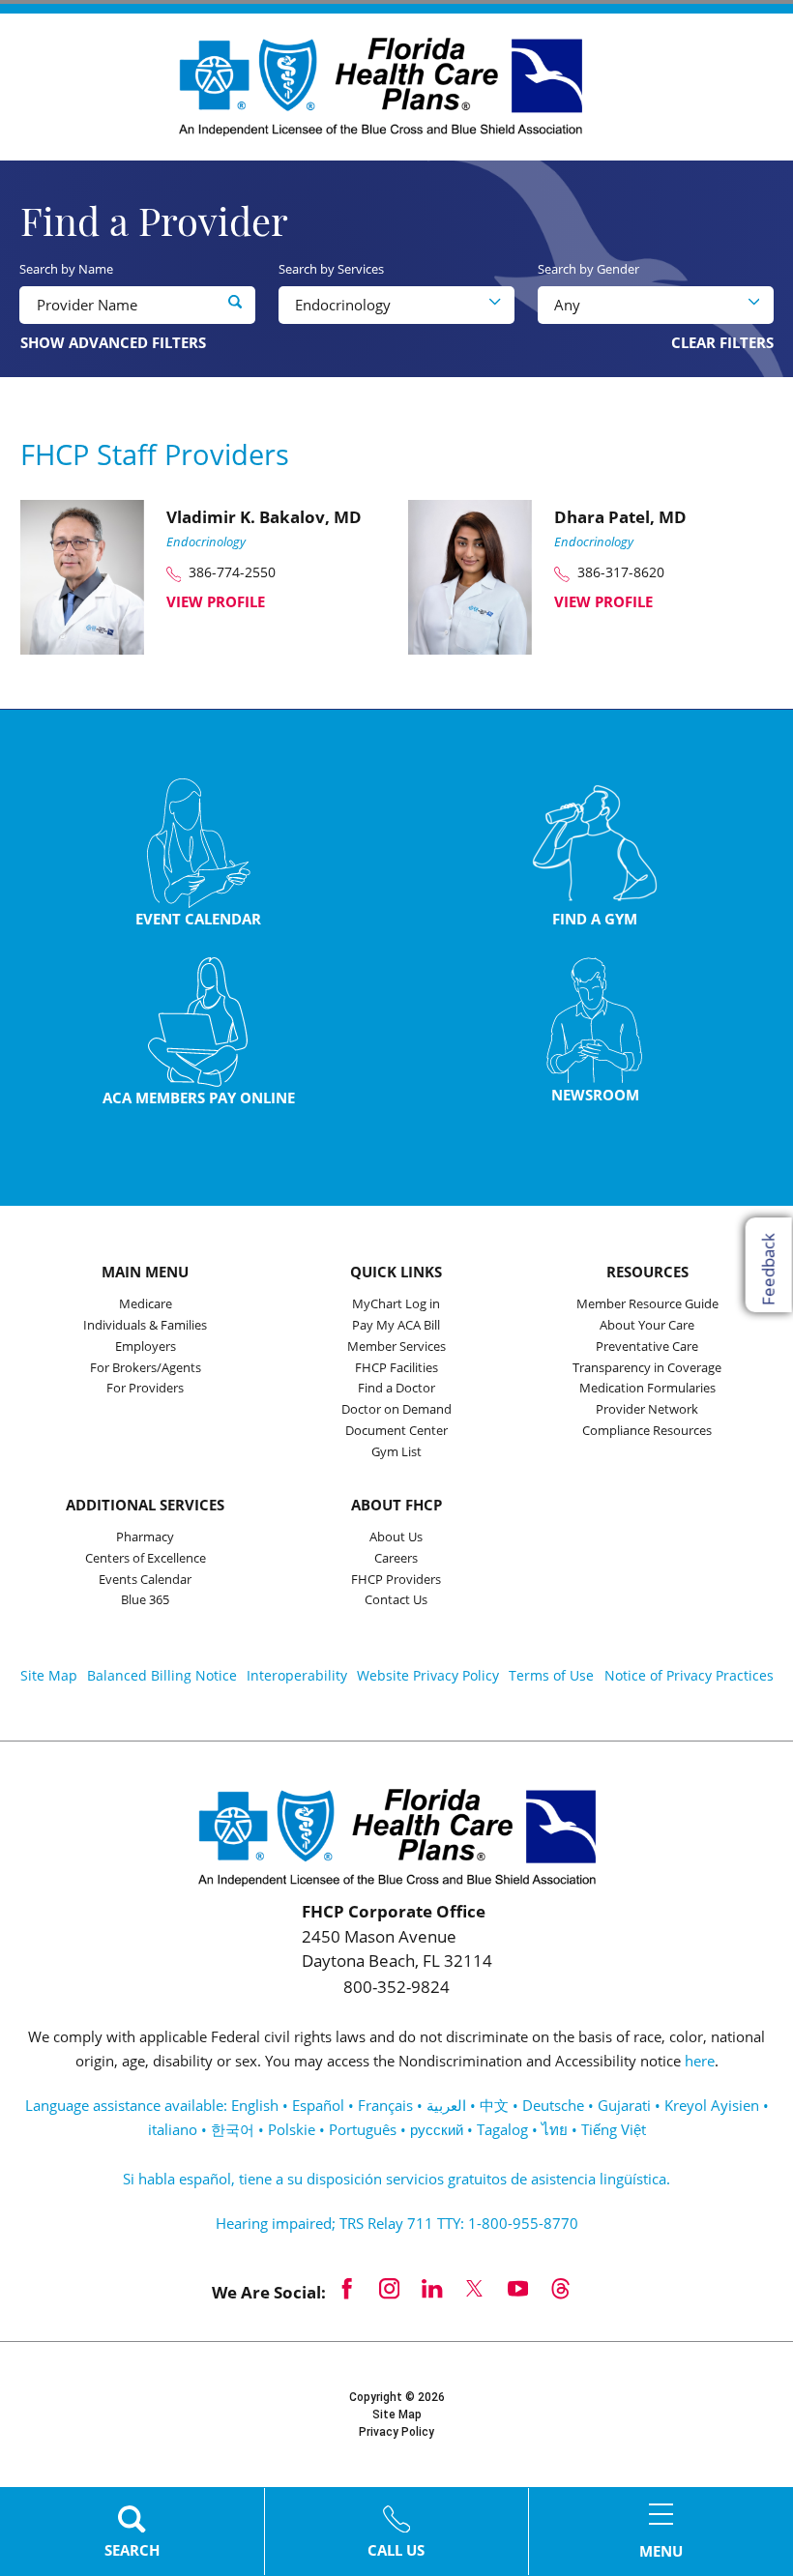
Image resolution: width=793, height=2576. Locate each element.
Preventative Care (647, 1347)
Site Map (49, 1675)
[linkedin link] (432, 2288)
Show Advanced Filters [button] (113, 342)
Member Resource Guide (647, 1305)
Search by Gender (588, 269)
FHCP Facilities (396, 1369)
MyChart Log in (396, 1305)
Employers (146, 1347)
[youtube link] (517, 2288)
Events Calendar (145, 1581)
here (700, 2061)
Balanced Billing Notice (162, 1675)
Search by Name (66, 269)
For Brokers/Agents (146, 1369)
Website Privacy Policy (428, 1675)
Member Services (396, 1347)
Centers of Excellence (146, 1559)
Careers (396, 1559)
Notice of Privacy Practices (689, 1675)
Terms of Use (551, 1675)
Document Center (396, 1432)
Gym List (396, 1453)
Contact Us (396, 1601)
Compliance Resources (647, 1432)
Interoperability (297, 1675)
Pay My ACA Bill (396, 1326)
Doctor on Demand (396, 1410)
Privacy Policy (396, 2432)
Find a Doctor (396, 1389)
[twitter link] (475, 2288)
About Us (396, 1538)
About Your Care (647, 1326)
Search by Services (331, 269)
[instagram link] (390, 2288)
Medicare (146, 1305)
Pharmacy (145, 1538)
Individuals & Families (145, 1326)
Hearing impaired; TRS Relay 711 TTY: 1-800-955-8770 (397, 2223)
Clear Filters (722, 343)
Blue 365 (145, 1601)
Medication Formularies (647, 1389)
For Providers (145, 1389)
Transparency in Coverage (647, 1369)
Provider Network (647, 1410)
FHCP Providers (396, 1581)
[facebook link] (347, 2288)
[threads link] (560, 2288)
